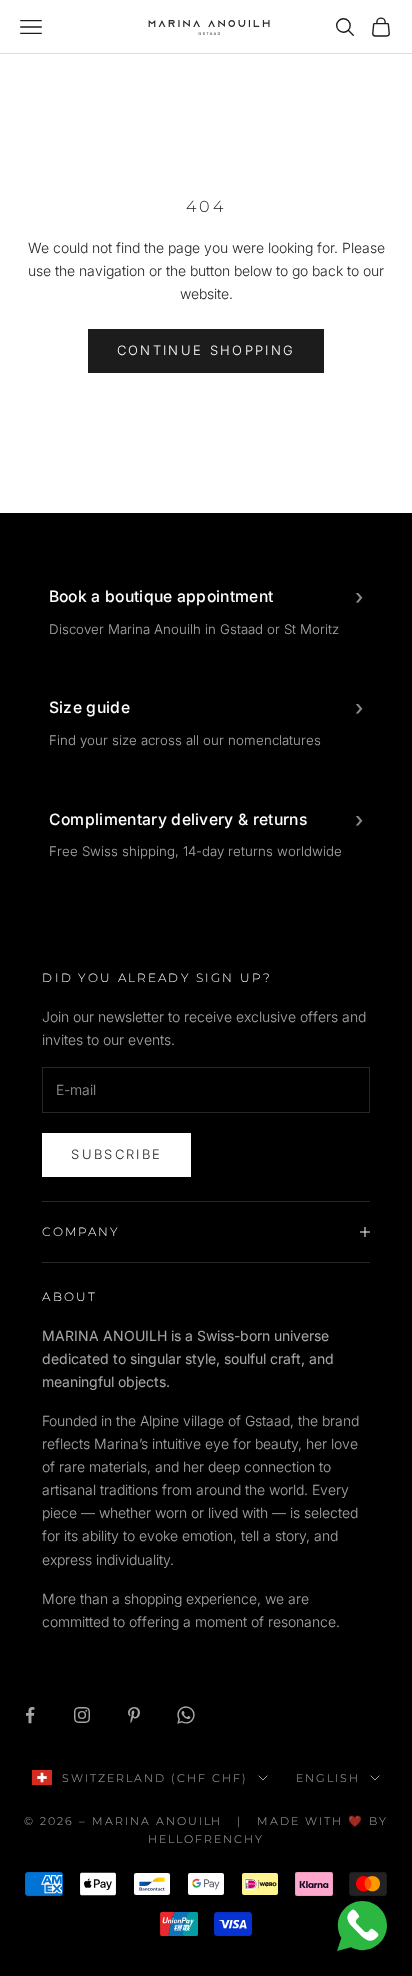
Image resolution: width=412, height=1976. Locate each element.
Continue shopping (206, 350)
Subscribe (116, 1154)
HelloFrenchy (206, 1839)
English (328, 1778)
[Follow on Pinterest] (134, 1715)
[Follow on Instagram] (82, 1715)
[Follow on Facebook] (30, 1715)
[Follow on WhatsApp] (186, 1715)
